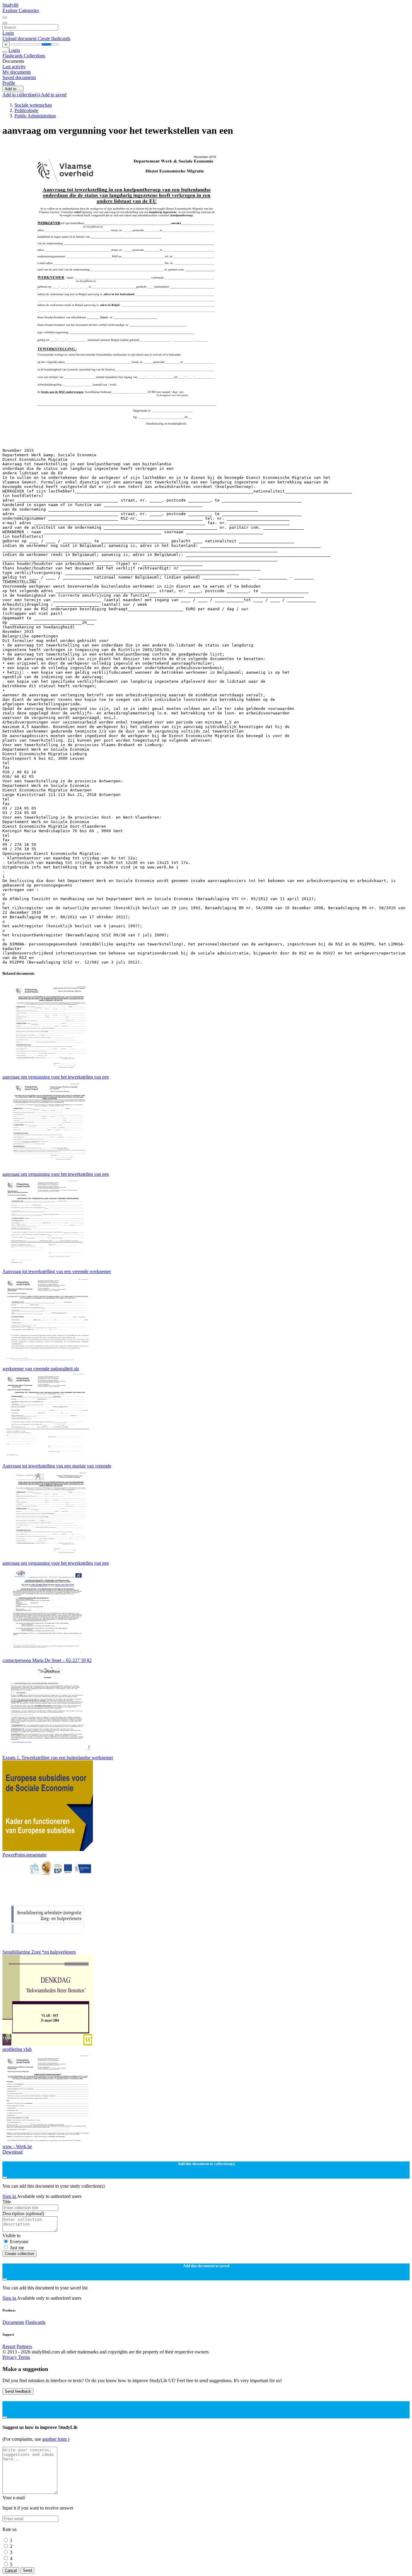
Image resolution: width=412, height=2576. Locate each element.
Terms (24, 2357)
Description (23, 2213)
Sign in (10, 2196)
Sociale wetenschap (33, 105)
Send (27, 2570)
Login (8, 33)
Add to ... (13, 89)
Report (9, 2346)
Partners (24, 2346)
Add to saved (54, 95)
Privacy (10, 2357)
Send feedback (18, 2391)
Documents (13, 2322)
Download (13, 2152)
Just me (17, 2248)
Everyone (19, 2242)
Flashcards (13, 56)
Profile (9, 83)
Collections (35, 56)
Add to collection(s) (22, 95)
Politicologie (26, 110)
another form (55, 2439)
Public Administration (35, 116)
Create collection (19, 2254)
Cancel (11, 2570)
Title (7, 2202)
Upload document (20, 38)
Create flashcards (54, 38)
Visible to (11, 2236)
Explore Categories (21, 10)
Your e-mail (14, 2498)
